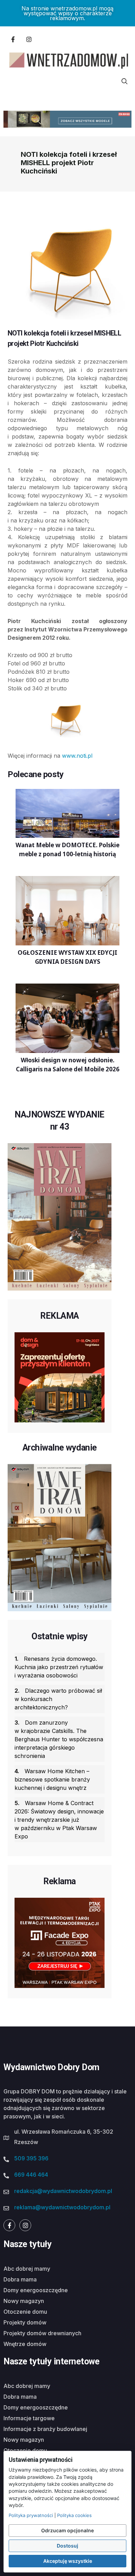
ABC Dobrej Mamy (27, 2269)
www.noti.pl (77, 756)
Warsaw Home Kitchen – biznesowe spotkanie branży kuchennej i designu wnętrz (52, 1779)
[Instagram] (29, 39)
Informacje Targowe (29, 2418)
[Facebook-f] (13, 39)
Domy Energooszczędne (36, 2290)
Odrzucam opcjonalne (67, 2530)
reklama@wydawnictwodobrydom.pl (62, 2207)
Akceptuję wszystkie (68, 2561)
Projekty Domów (25, 2322)
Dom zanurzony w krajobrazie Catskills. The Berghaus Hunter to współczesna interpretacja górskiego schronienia (59, 1739)
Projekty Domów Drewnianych (42, 2333)
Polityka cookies (74, 2515)
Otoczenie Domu (25, 2312)
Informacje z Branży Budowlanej (45, 2429)
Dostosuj (67, 2546)
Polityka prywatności (31, 2515)
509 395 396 (31, 2158)
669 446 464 (31, 2175)
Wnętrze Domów (25, 2344)
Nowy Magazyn (24, 2301)
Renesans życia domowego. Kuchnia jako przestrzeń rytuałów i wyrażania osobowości (59, 1667)
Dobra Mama (20, 2279)
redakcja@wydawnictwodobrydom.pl (63, 2191)
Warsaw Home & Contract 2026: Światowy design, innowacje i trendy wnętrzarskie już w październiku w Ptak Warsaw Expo (59, 1820)
